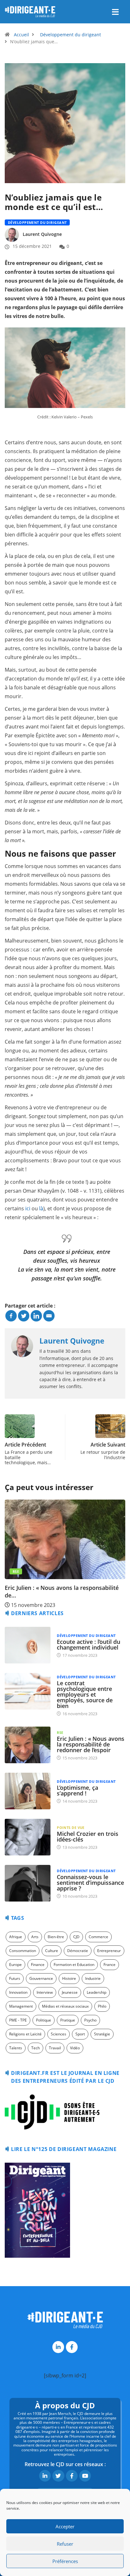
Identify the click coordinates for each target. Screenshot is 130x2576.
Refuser (65, 2544)
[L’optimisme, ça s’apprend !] (28, 1791)
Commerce (98, 1937)
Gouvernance (41, 1978)
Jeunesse (70, 1992)
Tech (35, 2048)
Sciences (59, 2034)
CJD (76, 1937)
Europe (15, 1965)
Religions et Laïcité (25, 2034)
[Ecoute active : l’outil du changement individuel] (28, 1645)
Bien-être (56, 1937)
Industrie (93, 1978)
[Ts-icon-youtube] (85, 2476)
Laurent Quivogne (42, 234)
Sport (80, 2034)
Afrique (16, 1937)
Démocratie (78, 1951)
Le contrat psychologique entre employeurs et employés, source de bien (85, 1694)
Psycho (90, 2020)
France (109, 1965)
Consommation (23, 1951)
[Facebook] (11, 1316)
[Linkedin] (36, 1316)
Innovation (18, 1992)
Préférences (65, 2561)
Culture (52, 1951)
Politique (44, 2020)
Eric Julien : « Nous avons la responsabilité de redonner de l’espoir (91, 1744)
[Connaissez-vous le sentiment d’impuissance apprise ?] (28, 1883)
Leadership (97, 1992)
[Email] (49, 1316)
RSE (60, 1732)
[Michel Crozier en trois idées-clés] (28, 1837)
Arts (35, 1937)
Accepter (65, 2526)
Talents (16, 2048)
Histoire (69, 1978)
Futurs (15, 1978)
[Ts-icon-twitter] (58, 2476)
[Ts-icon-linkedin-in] (58, 2347)
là (41, 1208)
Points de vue (71, 1827)
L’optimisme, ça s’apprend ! (77, 1790)
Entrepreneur (109, 1951)
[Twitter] (24, 1316)
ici (28, 1208)
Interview (45, 1992)
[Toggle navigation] (115, 12)
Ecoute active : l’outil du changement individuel (89, 1644)
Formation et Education (74, 1965)
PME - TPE (18, 2020)
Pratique (68, 2020)
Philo (102, 2006)
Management (21, 2006)
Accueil (21, 35)
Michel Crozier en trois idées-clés (88, 1836)
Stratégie (102, 2034)
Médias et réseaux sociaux (65, 2006)
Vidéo (75, 2048)
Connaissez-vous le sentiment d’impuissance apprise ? (90, 1883)
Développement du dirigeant (71, 35)
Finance (38, 1965)
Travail (55, 2048)
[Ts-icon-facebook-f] (72, 2347)
